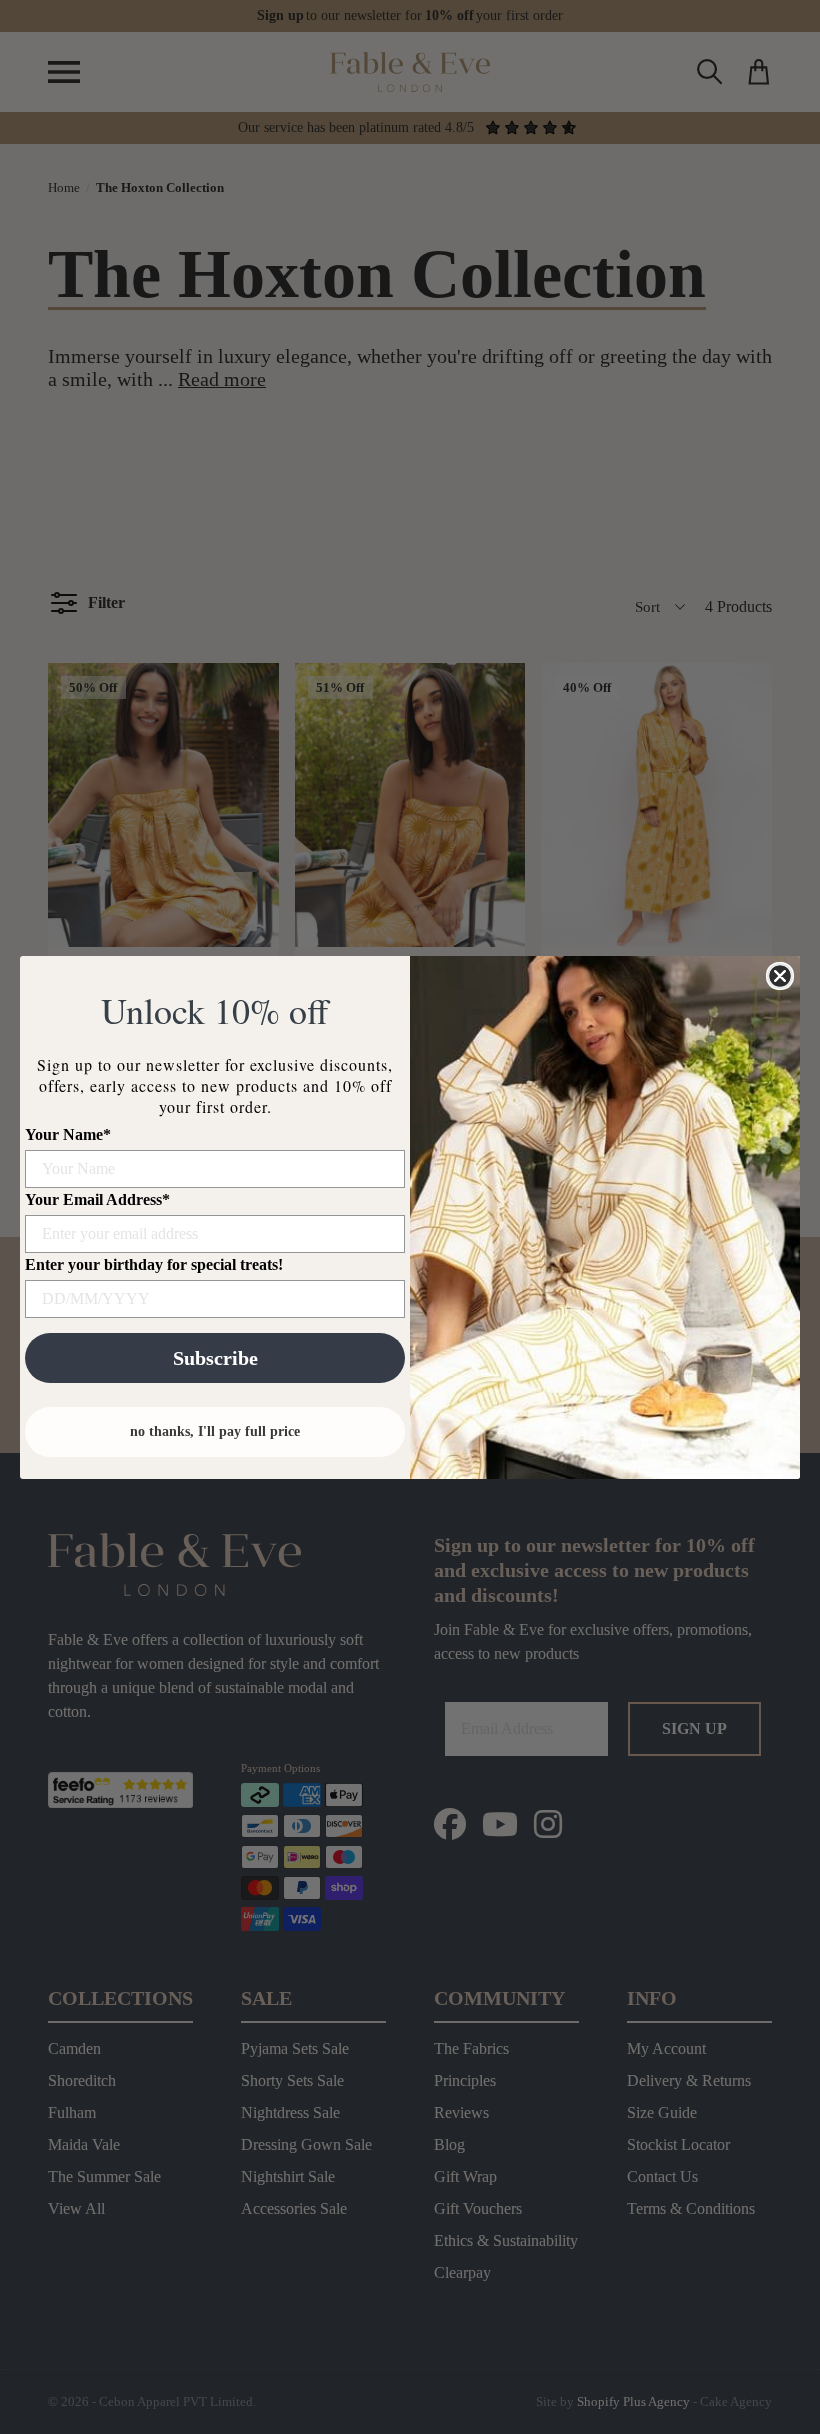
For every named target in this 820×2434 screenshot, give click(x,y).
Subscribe (215, 1358)
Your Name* (68, 1134)
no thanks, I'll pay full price (215, 1431)
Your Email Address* (97, 1199)
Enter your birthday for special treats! (154, 1264)
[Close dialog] (780, 976)
